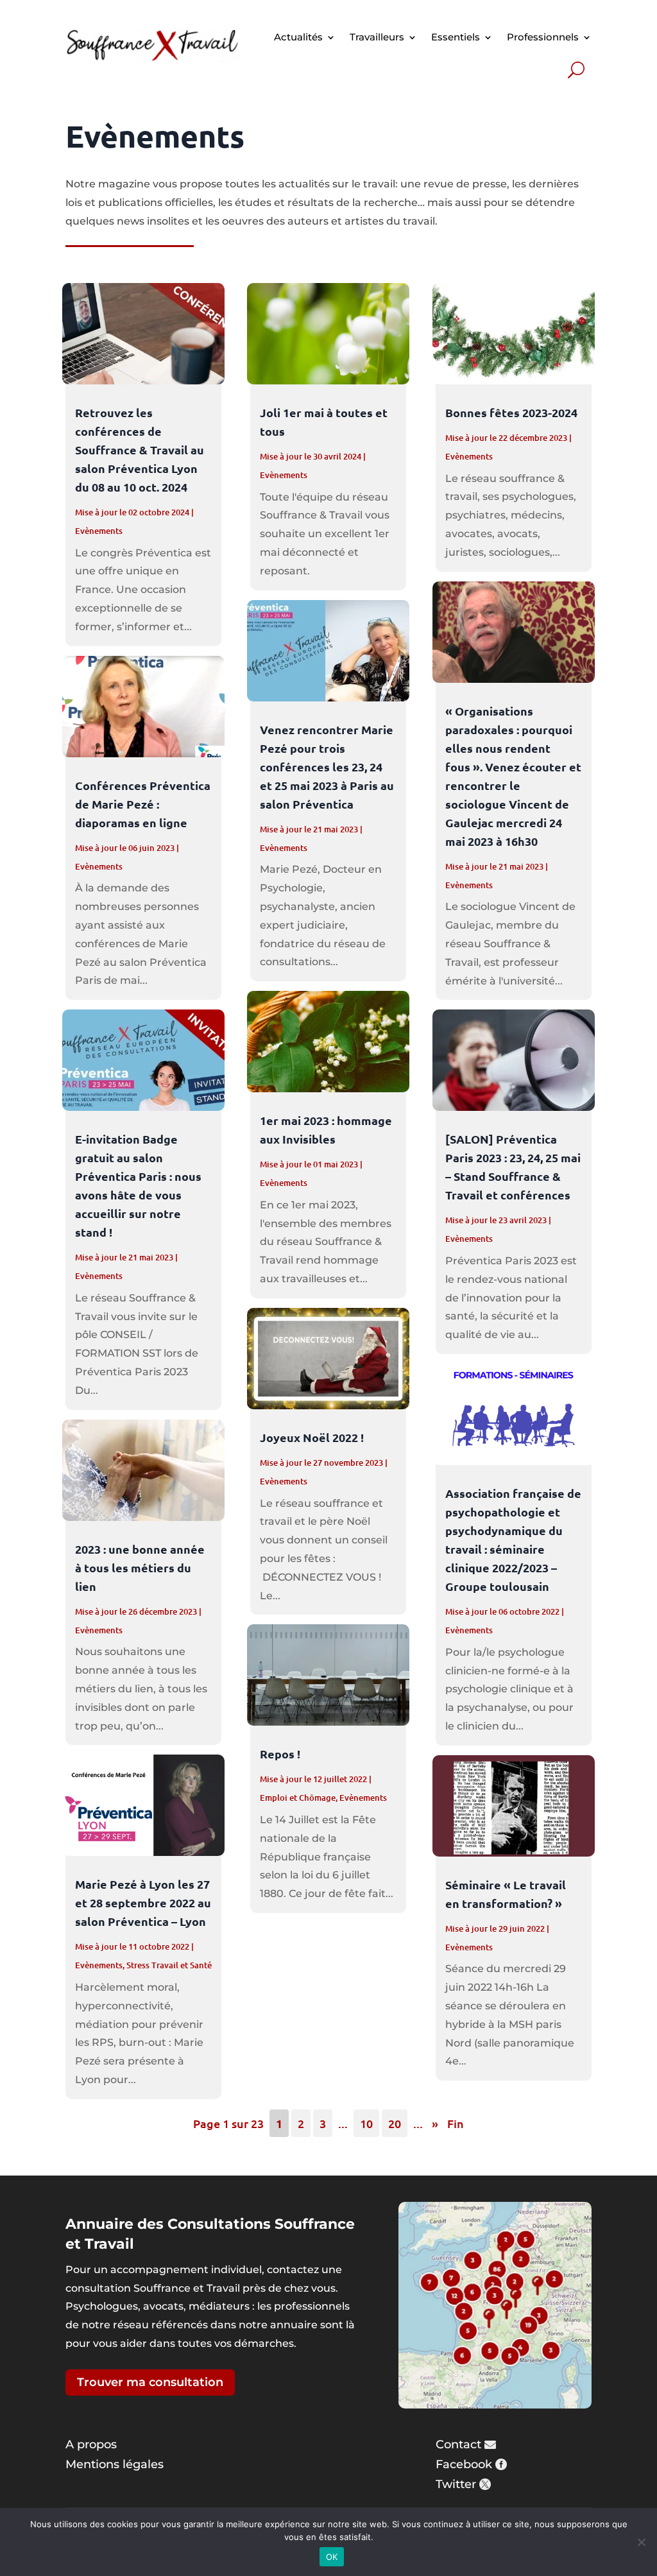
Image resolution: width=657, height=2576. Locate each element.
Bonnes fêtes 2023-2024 (511, 412)
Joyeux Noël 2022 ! (312, 1437)
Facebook (464, 2464)
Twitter (456, 2484)
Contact (458, 2444)
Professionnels (543, 37)
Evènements (99, 531)
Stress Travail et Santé (169, 1965)
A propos (91, 2444)
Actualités (298, 37)
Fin (456, 2123)
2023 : (140, 1567)
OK (332, 2557)
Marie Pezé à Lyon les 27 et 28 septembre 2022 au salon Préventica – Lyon (143, 1902)
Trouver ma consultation (150, 2382)
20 (395, 2123)
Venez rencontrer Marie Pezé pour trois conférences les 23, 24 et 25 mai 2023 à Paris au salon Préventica (327, 767)
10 (366, 2123)
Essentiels (456, 37)
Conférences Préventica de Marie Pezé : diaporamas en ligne (143, 804)
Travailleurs (377, 37)
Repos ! (280, 1754)
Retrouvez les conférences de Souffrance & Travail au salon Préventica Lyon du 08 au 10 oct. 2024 (140, 450)
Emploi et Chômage (298, 1798)
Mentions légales (115, 2464)
